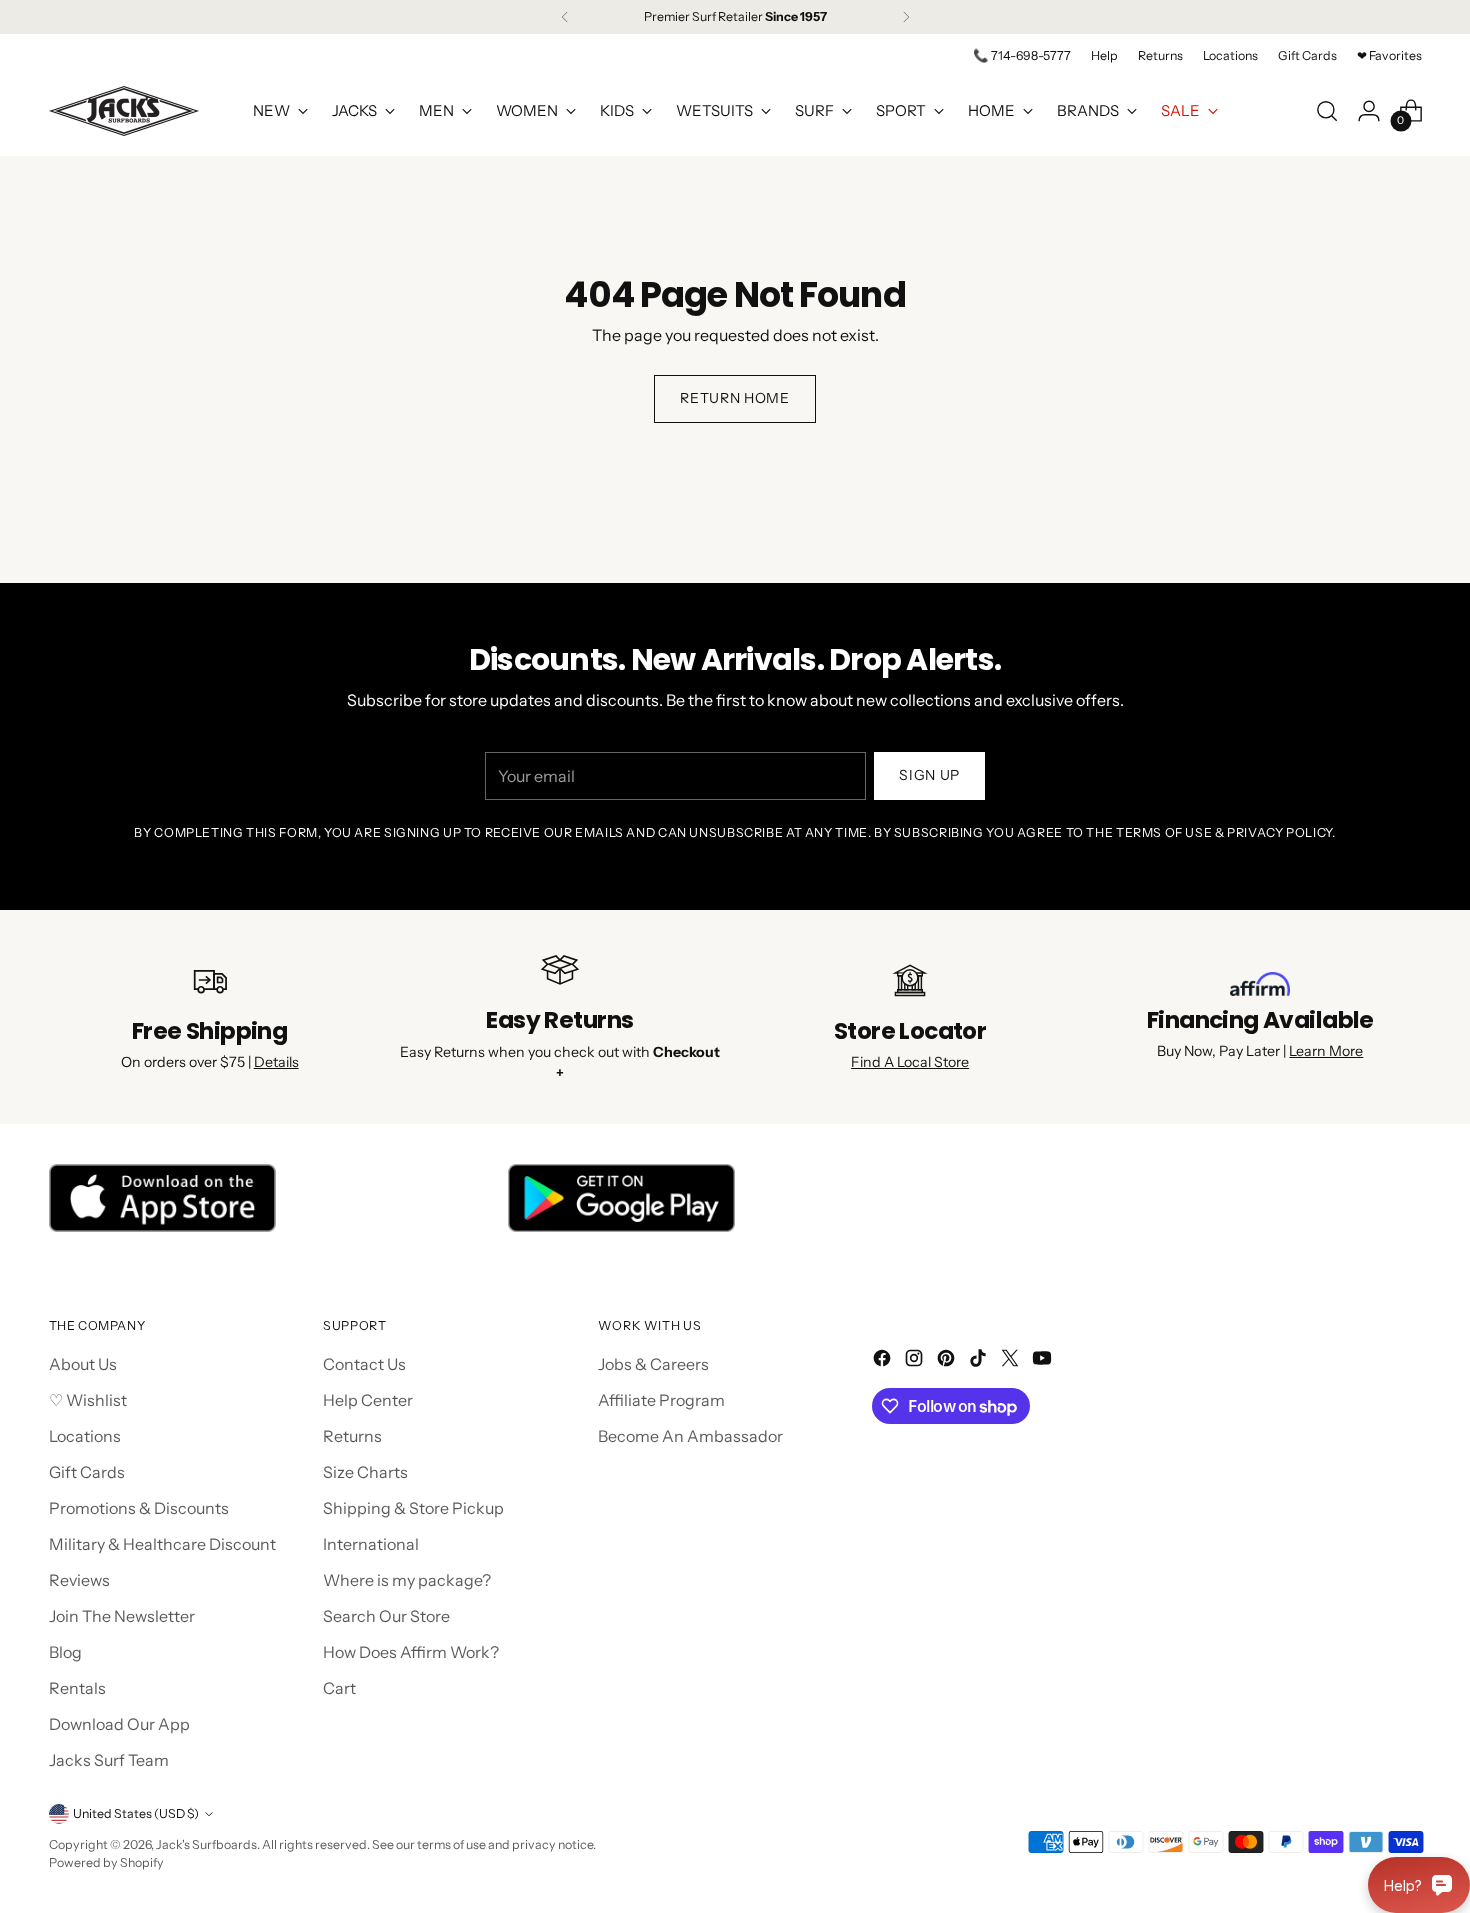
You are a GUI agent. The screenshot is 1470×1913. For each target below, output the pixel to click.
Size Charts (365, 1472)
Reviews (79, 1580)
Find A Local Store (910, 1062)
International (371, 1544)
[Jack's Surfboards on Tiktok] (980, 1361)
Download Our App (119, 1724)
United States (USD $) (136, 1813)
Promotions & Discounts (139, 1508)
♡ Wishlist (88, 1400)
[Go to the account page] (1369, 111)
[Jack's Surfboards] (124, 111)
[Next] (906, 17)
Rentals (77, 1688)
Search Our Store (386, 1616)
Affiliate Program (661, 1400)
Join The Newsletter (122, 1616)
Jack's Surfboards (206, 1844)
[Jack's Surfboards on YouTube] (1044, 1361)
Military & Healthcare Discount (162, 1544)
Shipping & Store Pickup (413, 1508)
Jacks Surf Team (109, 1760)
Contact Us (364, 1364)
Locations (85, 1436)
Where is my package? (407, 1580)
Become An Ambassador (690, 1436)
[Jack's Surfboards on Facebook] (884, 1361)
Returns (352, 1436)
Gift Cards (87, 1472)
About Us (83, 1364)
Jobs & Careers (653, 1364)
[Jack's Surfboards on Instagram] (916, 1361)
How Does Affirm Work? (411, 1652)
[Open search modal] (1327, 111)
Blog (65, 1652)
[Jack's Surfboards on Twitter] (1012, 1361)
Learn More (1326, 1051)
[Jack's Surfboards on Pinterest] (948, 1361)
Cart (339, 1688)
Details (276, 1062)
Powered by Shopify (106, 1862)
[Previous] (565, 17)
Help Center (368, 1400)
